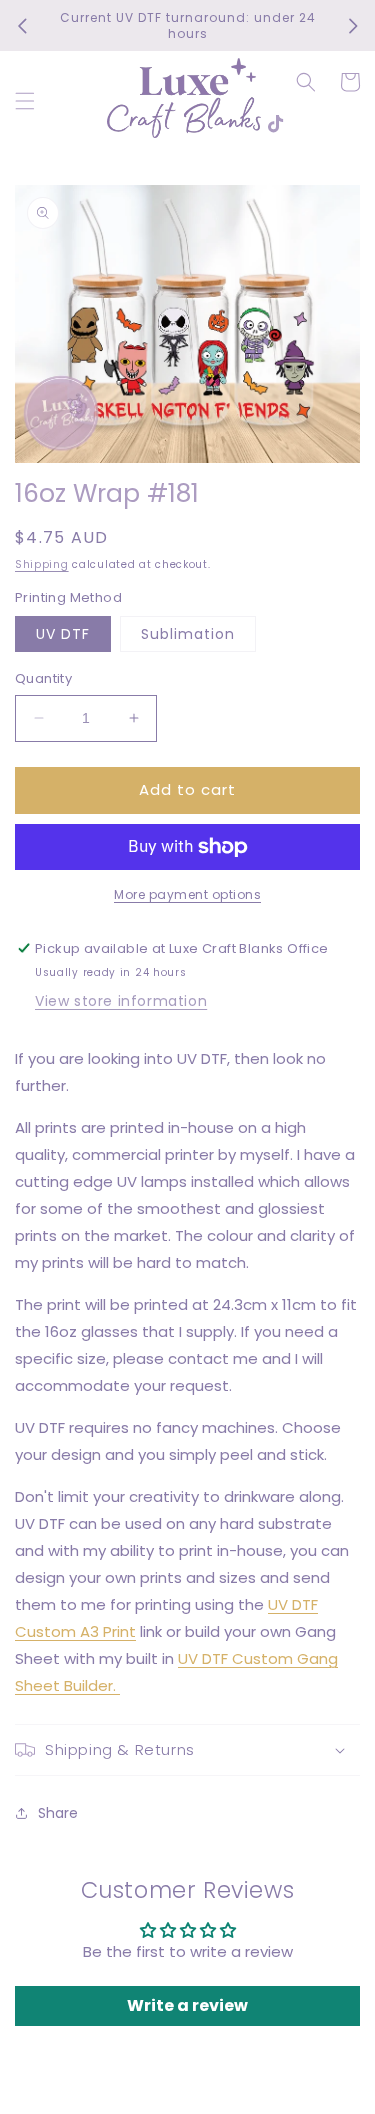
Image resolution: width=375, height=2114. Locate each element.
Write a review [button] (187, 2005)
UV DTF (63, 634)
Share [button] (58, 1813)
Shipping (42, 564)
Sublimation (188, 634)
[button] (25, 101)
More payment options (187, 894)
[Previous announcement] (22, 26)
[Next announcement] (353, 26)
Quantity (43, 678)
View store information (121, 1001)
